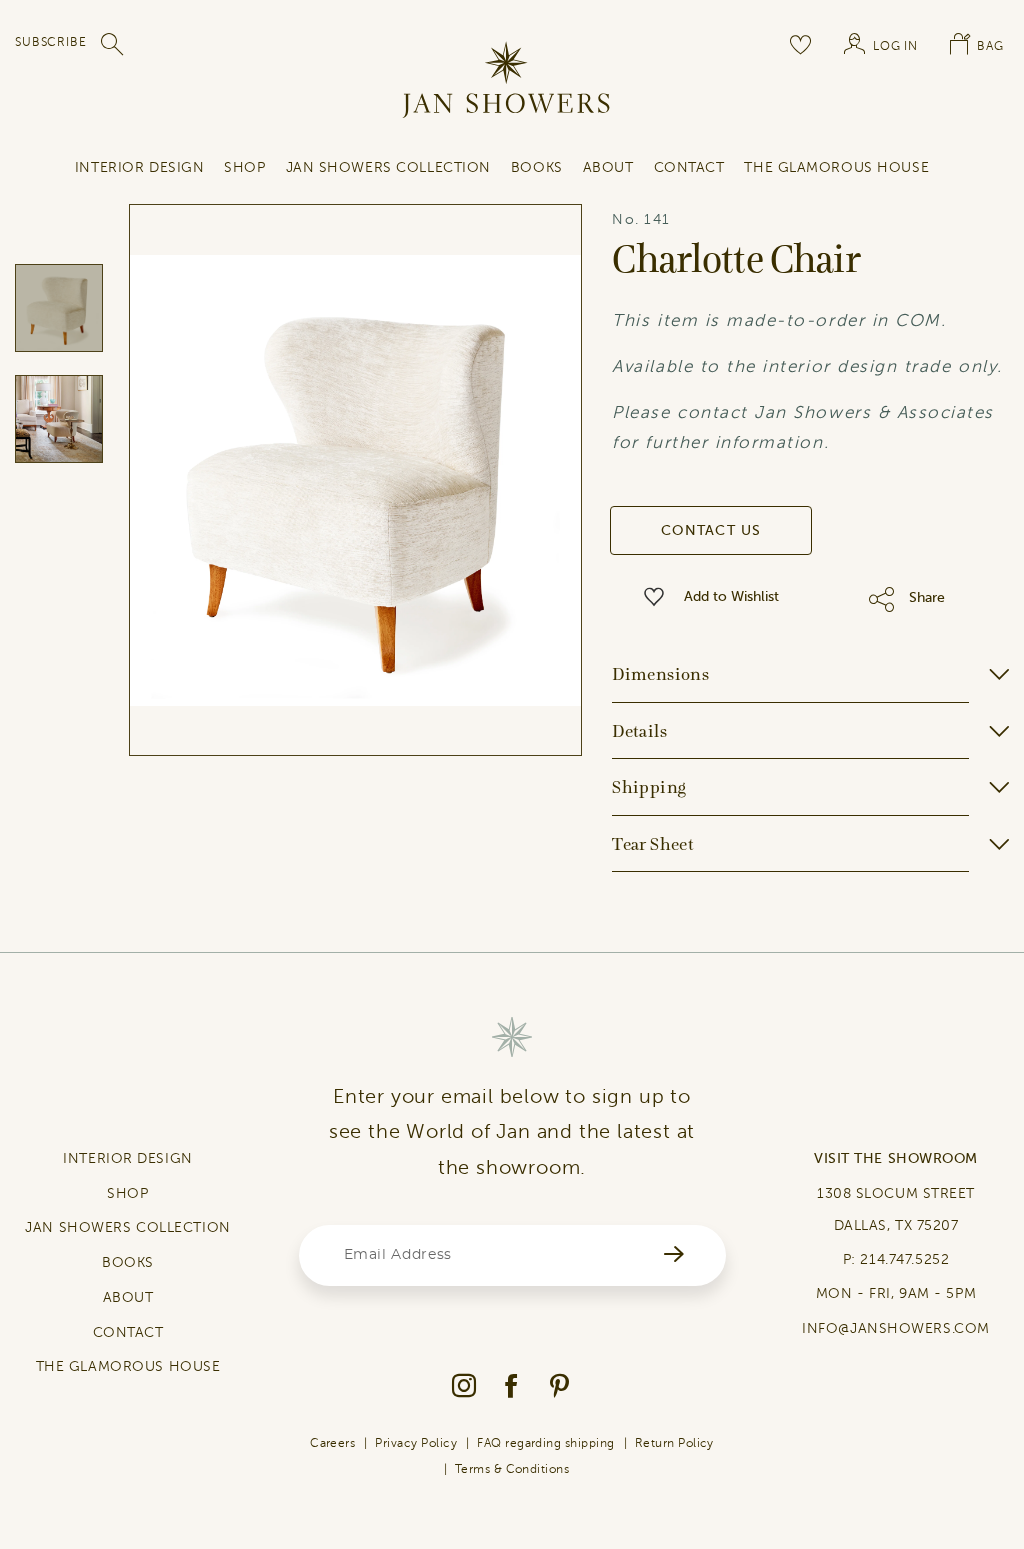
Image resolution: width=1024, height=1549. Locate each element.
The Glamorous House (836, 167)
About (608, 167)
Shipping (649, 787)
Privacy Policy (416, 1443)
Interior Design (139, 167)
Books (537, 167)
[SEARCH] (113, 44)
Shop (244, 167)
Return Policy (674, 1443)
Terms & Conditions (512, 1469)
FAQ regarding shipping (546, 1443)
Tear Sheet (653, 844)
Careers (332, 1443)
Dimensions (660, 674)
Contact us (711, 530)
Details (639, 731)
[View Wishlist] (801, 44)
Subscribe (51, 42)
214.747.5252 (904, 1259)
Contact (689, 167)
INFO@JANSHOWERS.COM (896, 1328)
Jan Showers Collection (388, 167)
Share (927, 597)
